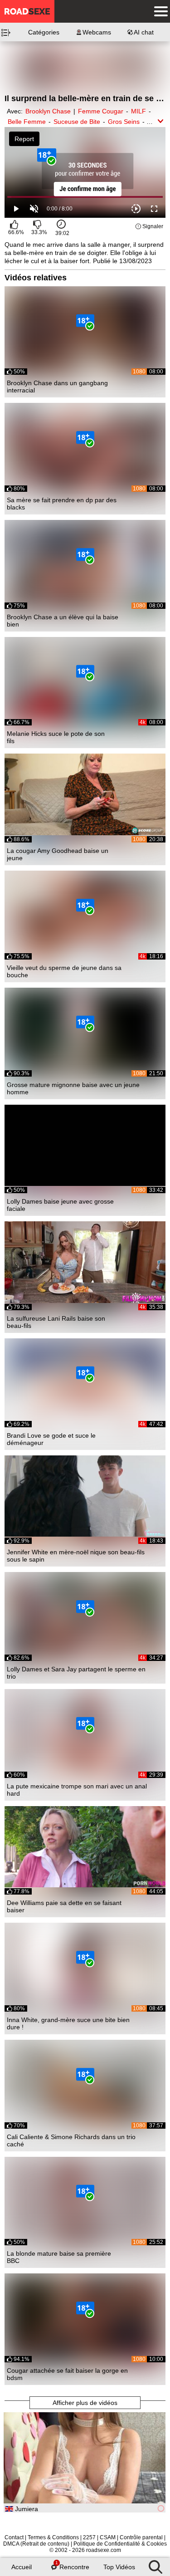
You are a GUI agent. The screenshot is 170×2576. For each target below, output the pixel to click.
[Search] (155, 2565)
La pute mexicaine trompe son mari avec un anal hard (77, 1790)
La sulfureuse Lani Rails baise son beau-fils (56, 1322)
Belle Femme (27, 122)
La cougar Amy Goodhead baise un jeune (58, 854)
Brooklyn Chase (48, 111)
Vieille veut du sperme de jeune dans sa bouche (64, 971)
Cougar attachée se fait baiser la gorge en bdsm (67, 2374)
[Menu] (159, 11)
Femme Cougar (101, 111)
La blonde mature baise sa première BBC (59, 2257)
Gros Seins (124, 122)
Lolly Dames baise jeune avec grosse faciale (60, 1205)
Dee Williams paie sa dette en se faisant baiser (64, 1906)
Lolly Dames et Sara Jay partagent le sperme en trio (76, 1673)
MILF (138, 111)
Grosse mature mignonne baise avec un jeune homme (73, 1088)
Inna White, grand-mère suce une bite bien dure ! (68, 2023)
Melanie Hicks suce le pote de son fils (56, 737)
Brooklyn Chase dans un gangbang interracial (57, 387)
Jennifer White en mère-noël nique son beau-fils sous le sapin (76, 1556)
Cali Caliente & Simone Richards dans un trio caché (71, 2140)
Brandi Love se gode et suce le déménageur (51, 1439)
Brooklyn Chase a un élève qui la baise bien (63, 621)
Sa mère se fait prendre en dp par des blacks (62, 504)
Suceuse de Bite (77, 122)
